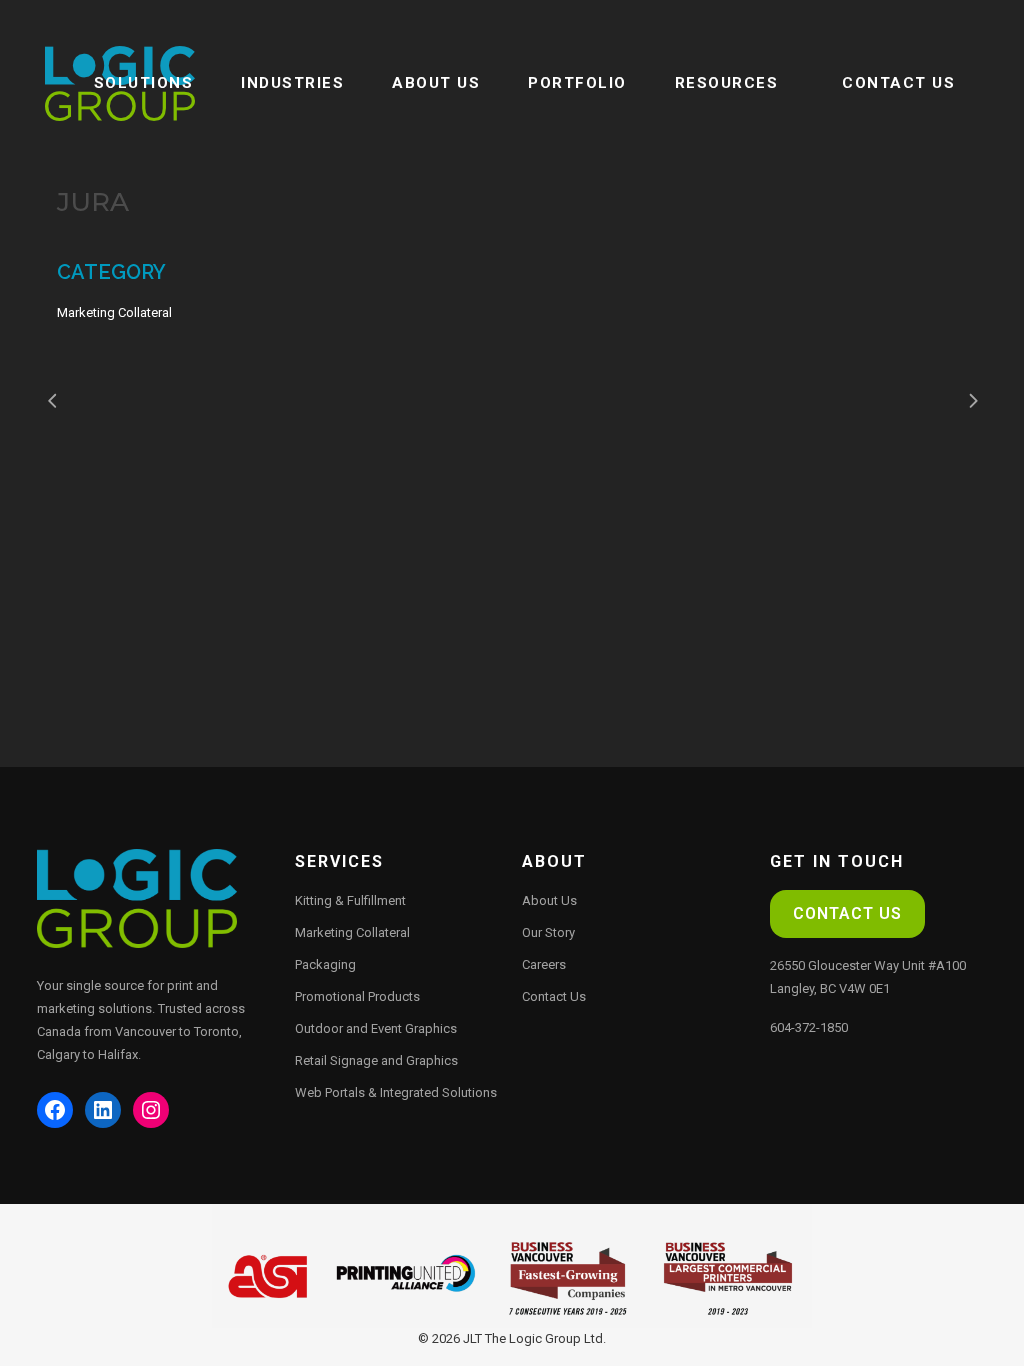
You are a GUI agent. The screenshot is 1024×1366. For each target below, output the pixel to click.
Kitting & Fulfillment (350, 900)
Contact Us (554, 996)
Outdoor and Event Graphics (376, 1028)
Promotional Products (357, 996)
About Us (549, 900)
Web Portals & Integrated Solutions (396, 1092)
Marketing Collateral (352, 932)
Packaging (325, 964)
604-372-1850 (809, 1027)
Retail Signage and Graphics (376, 1060)
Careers (544, 964)
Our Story (548, 932)
